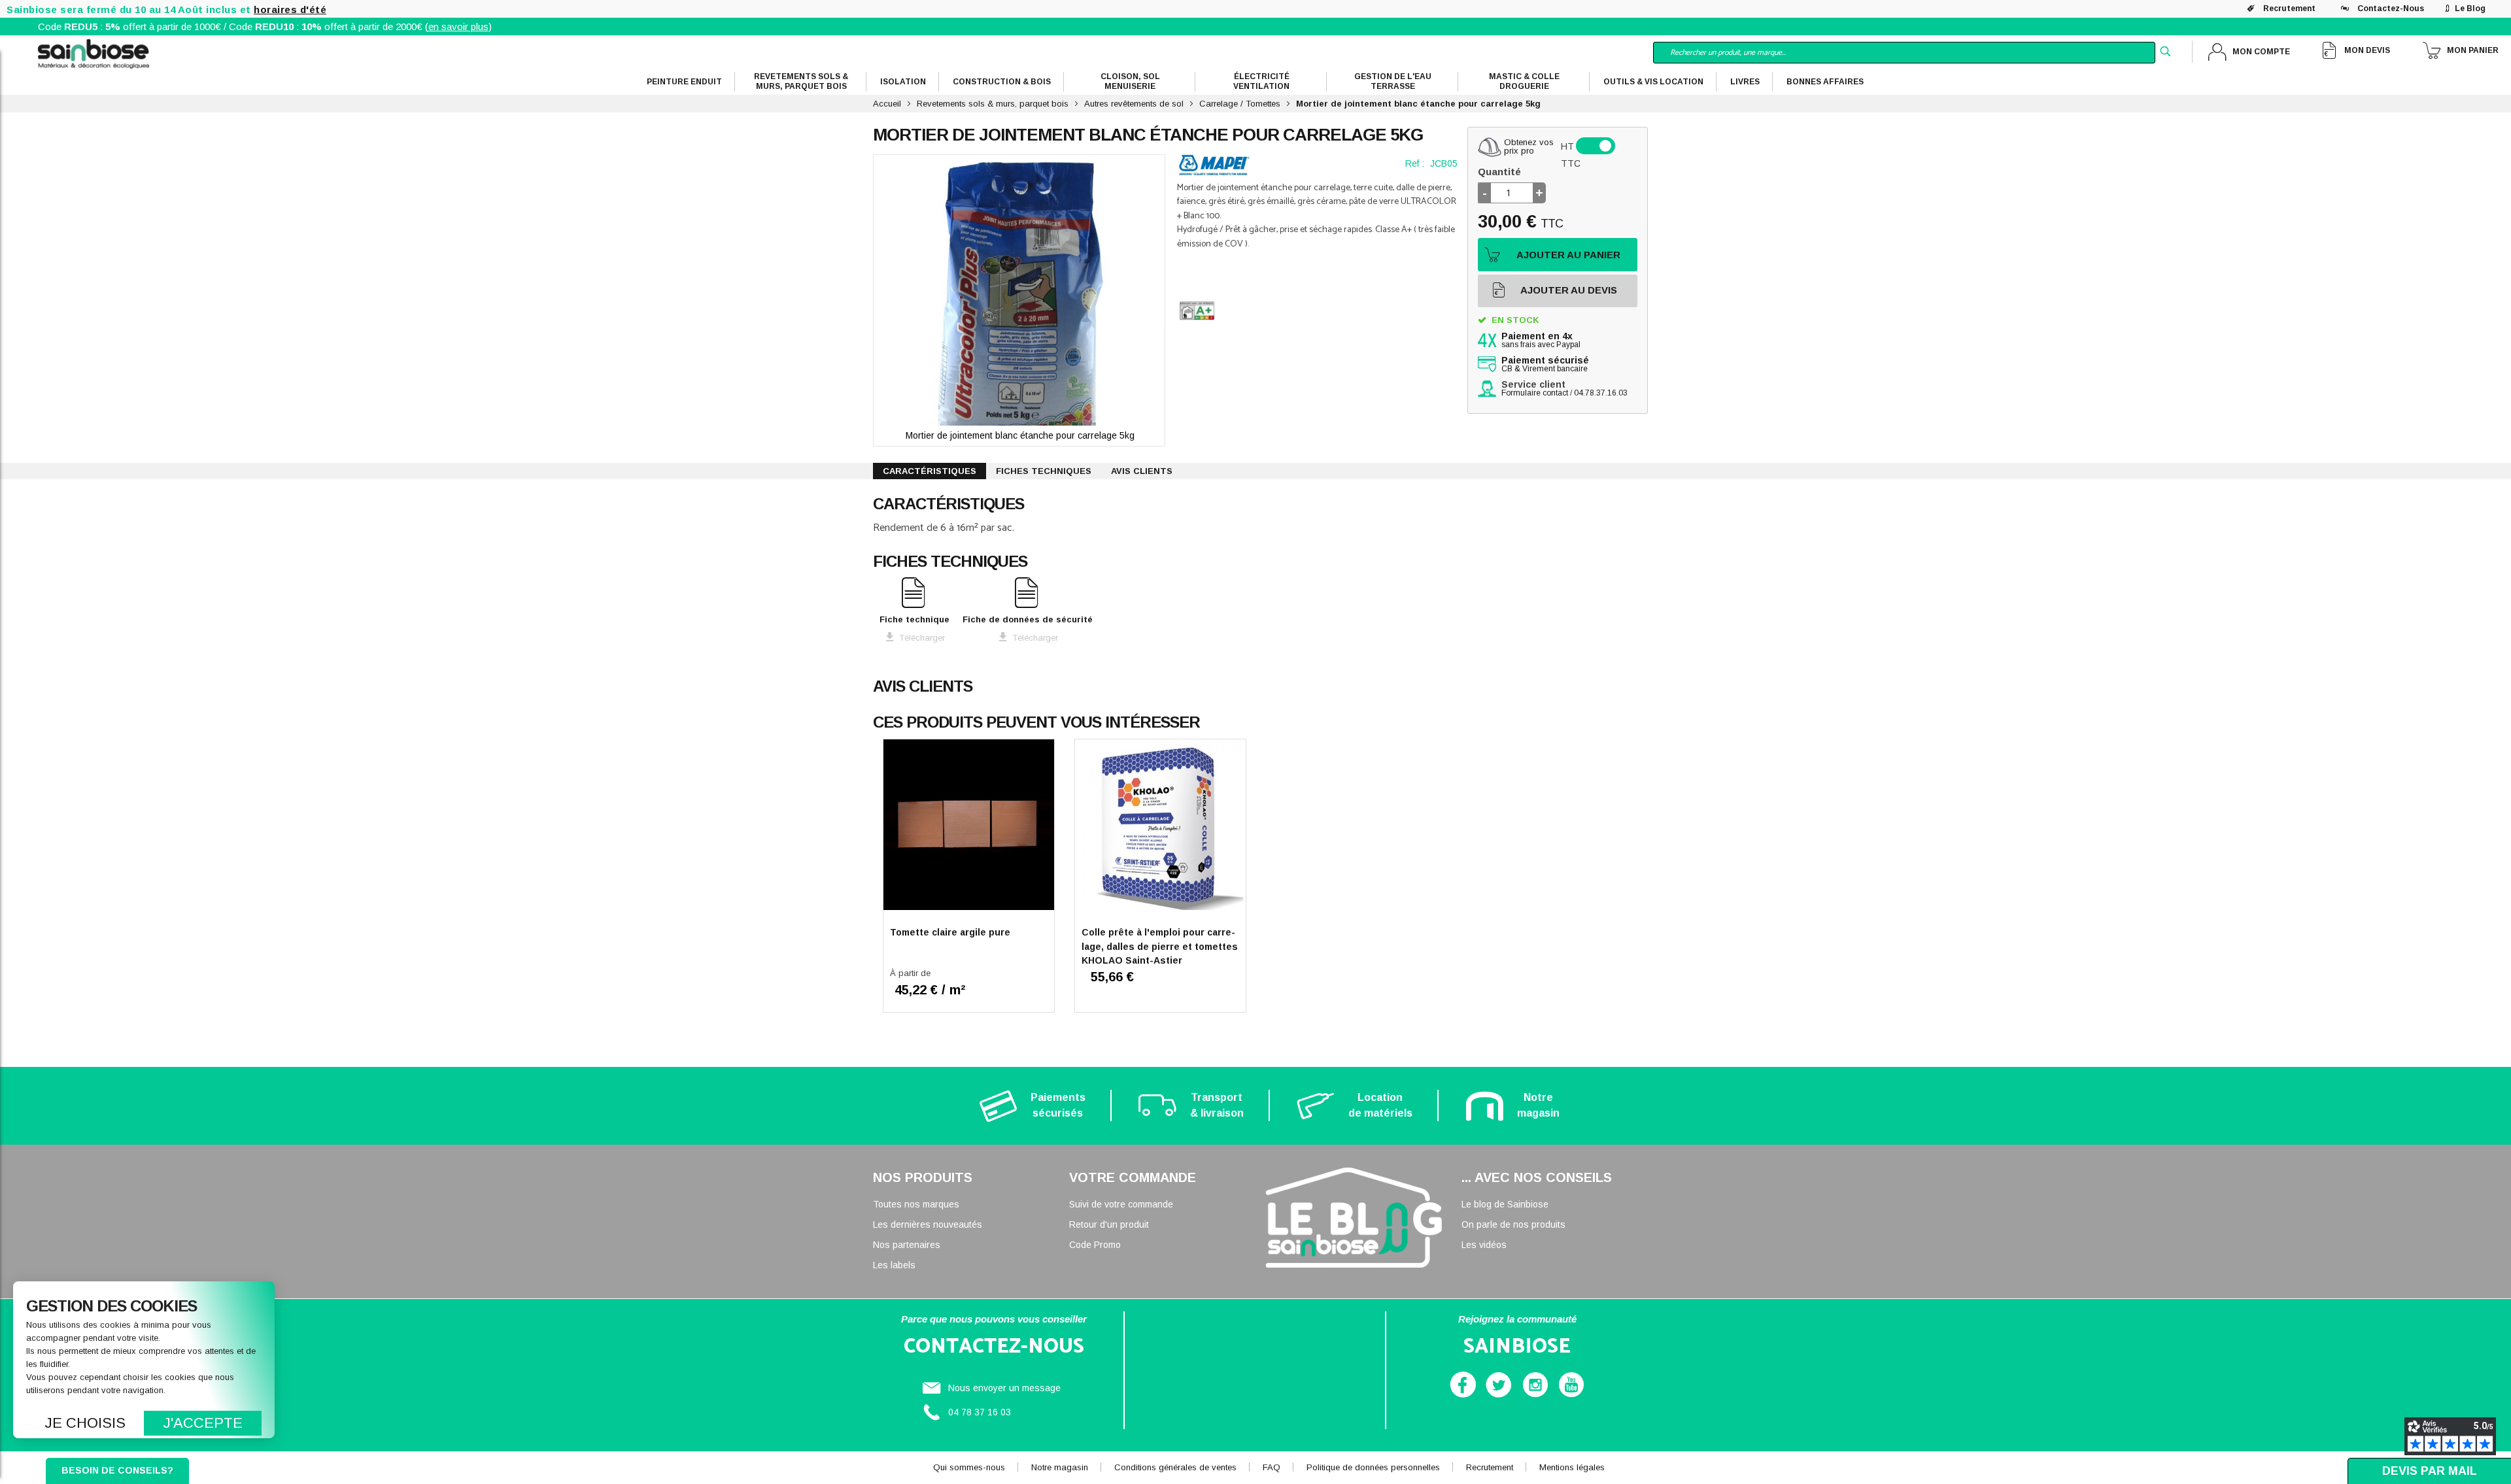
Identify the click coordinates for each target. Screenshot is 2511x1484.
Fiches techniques (1044, 471)
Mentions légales (1572, 1467)
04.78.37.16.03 (1601, 393)
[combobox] (1904, 53)
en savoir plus (458, 26)
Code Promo (1095, 1245)
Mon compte (2261, 52)
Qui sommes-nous (969, 1467)
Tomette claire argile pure (950, 932)
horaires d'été (290, 9)
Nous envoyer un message (1004, 1388)
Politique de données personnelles (1373, 1467)
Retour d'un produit (1109, 1224)
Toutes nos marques (916, 1204)
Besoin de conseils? (117, 1470)
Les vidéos (1484, 1245)
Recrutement (2289, 8)
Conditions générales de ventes (1175, 1467)
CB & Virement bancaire (1545, 365)
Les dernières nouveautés (928, 1224)
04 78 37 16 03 (980, 1412)
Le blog (2470, 8)
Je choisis (85, 1423)
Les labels (894, 1265)
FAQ (1272, 1467)
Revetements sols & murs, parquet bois (993, 104)
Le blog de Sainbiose (1505, 1204)
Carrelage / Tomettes (1240, 104)
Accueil (887, 104)
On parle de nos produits (1513, 1224)
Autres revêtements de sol (1134, 104)
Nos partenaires (907, 1245)
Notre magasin (1060, 1467)
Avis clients (1142, 471)
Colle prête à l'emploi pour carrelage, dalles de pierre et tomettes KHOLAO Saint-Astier (1160, 946)
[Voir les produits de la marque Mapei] (1214, 165)
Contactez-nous (2391, 8)
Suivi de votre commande (1121, 1204)
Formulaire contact (1535, 393)
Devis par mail (2430, 1471)
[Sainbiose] (94, 53)
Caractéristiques (930, 471)
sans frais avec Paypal (1541, 341)
